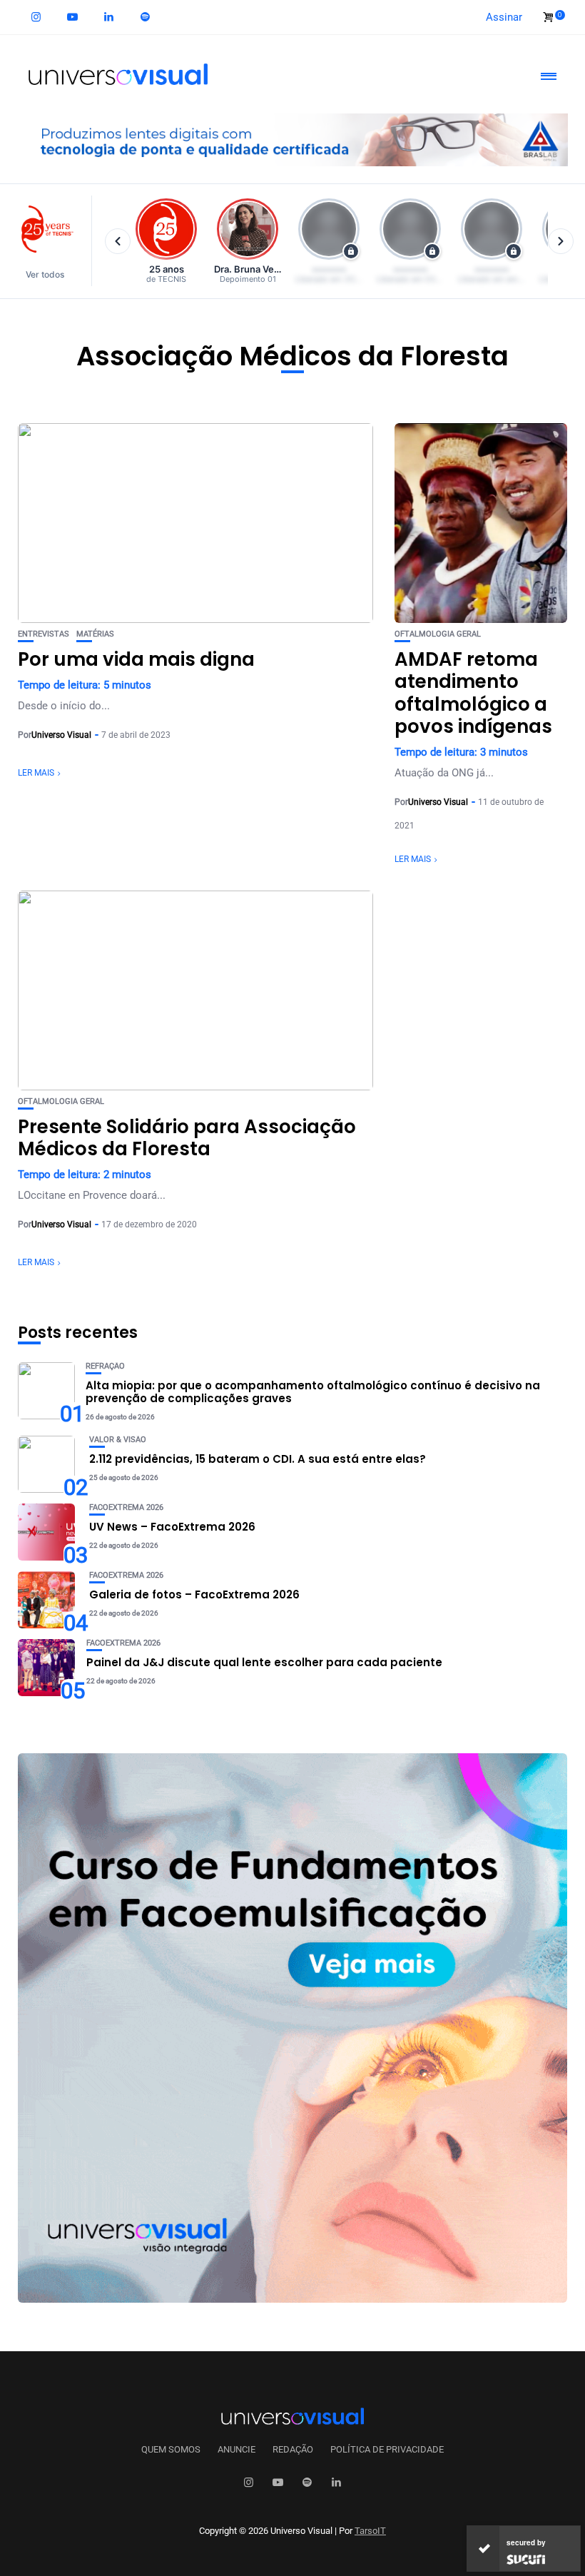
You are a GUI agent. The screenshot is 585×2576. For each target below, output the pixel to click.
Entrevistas (44, 634)
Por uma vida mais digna (136, 659)
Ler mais (36, 773)
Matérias (95, 634)
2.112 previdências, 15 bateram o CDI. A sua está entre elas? (258, 1459)
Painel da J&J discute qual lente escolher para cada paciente (264, 1662)
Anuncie (236, 2450)
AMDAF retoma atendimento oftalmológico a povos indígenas (473, 693)
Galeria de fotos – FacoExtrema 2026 (194, 1594)
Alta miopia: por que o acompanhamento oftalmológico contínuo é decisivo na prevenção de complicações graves (313, 1392)
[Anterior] (118, 241)
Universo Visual (61, 735)
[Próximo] (561, 241)
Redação (293, 2450)
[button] (52, 241)
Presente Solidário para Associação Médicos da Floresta (187, 1138)
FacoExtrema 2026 (126, 1507)
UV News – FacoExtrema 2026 (172, 1527)
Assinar (504, 17)
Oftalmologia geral (438, 634)
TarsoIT (370, 2531)
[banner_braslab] (292, 139)
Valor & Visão (118, 1440)
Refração (105, 1366)
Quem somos (171, 2450)
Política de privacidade (387, 2450)
